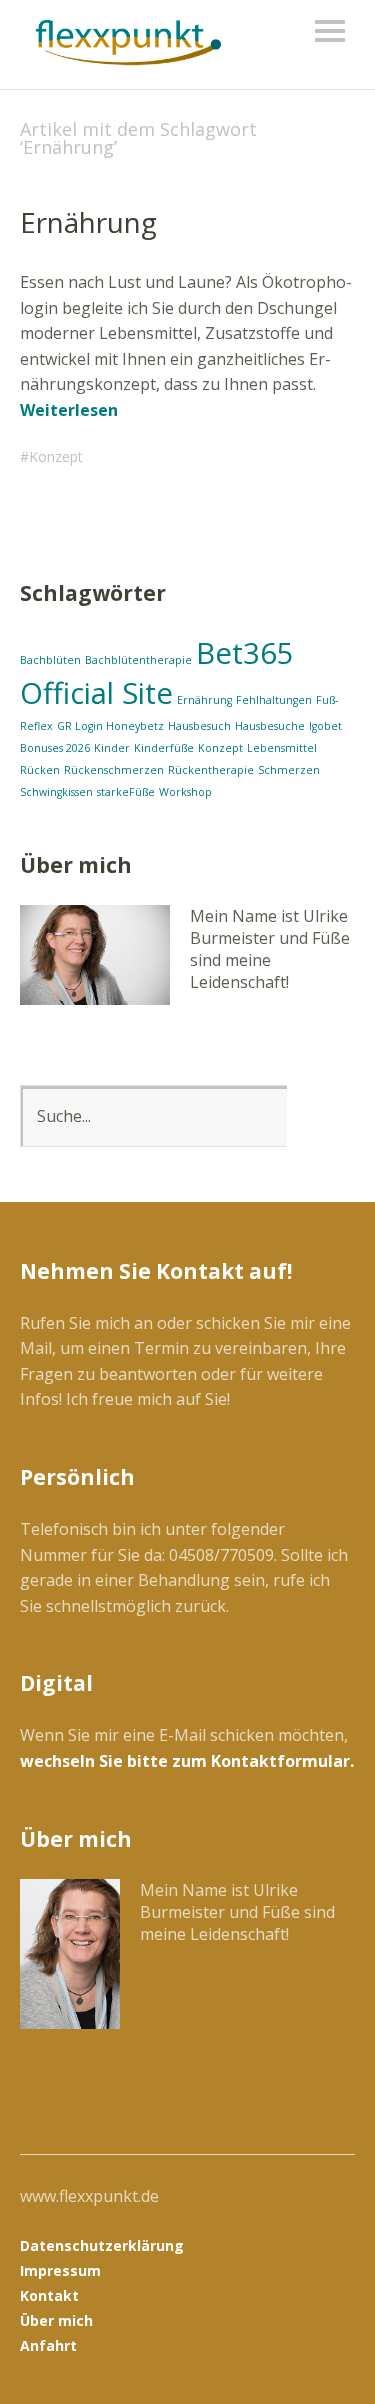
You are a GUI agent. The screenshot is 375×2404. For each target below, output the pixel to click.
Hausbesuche (270, 726)
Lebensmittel (282, 748)
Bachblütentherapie (138, 660)
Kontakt (49, 2295)
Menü (330, 31)
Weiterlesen (69, 410)
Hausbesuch (199, 726)
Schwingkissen (56, 792)
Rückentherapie (211, 770)
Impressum (60, 2270)
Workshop (185, 792)
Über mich (56, 2320)
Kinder (112, 748)
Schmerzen (289, 770)
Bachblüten (50, 660)
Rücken (40, 770)
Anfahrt (48, 2345)
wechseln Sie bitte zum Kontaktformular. (187, 1761)
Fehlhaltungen (274, 700)
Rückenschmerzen (114, 770)
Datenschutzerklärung (102, 2245)
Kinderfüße (164, 748)
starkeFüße (126, 792)
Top (334, 2347)
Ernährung (88, 222)
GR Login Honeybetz (110, 726)
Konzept (56, 456)
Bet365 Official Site (157, 673)
